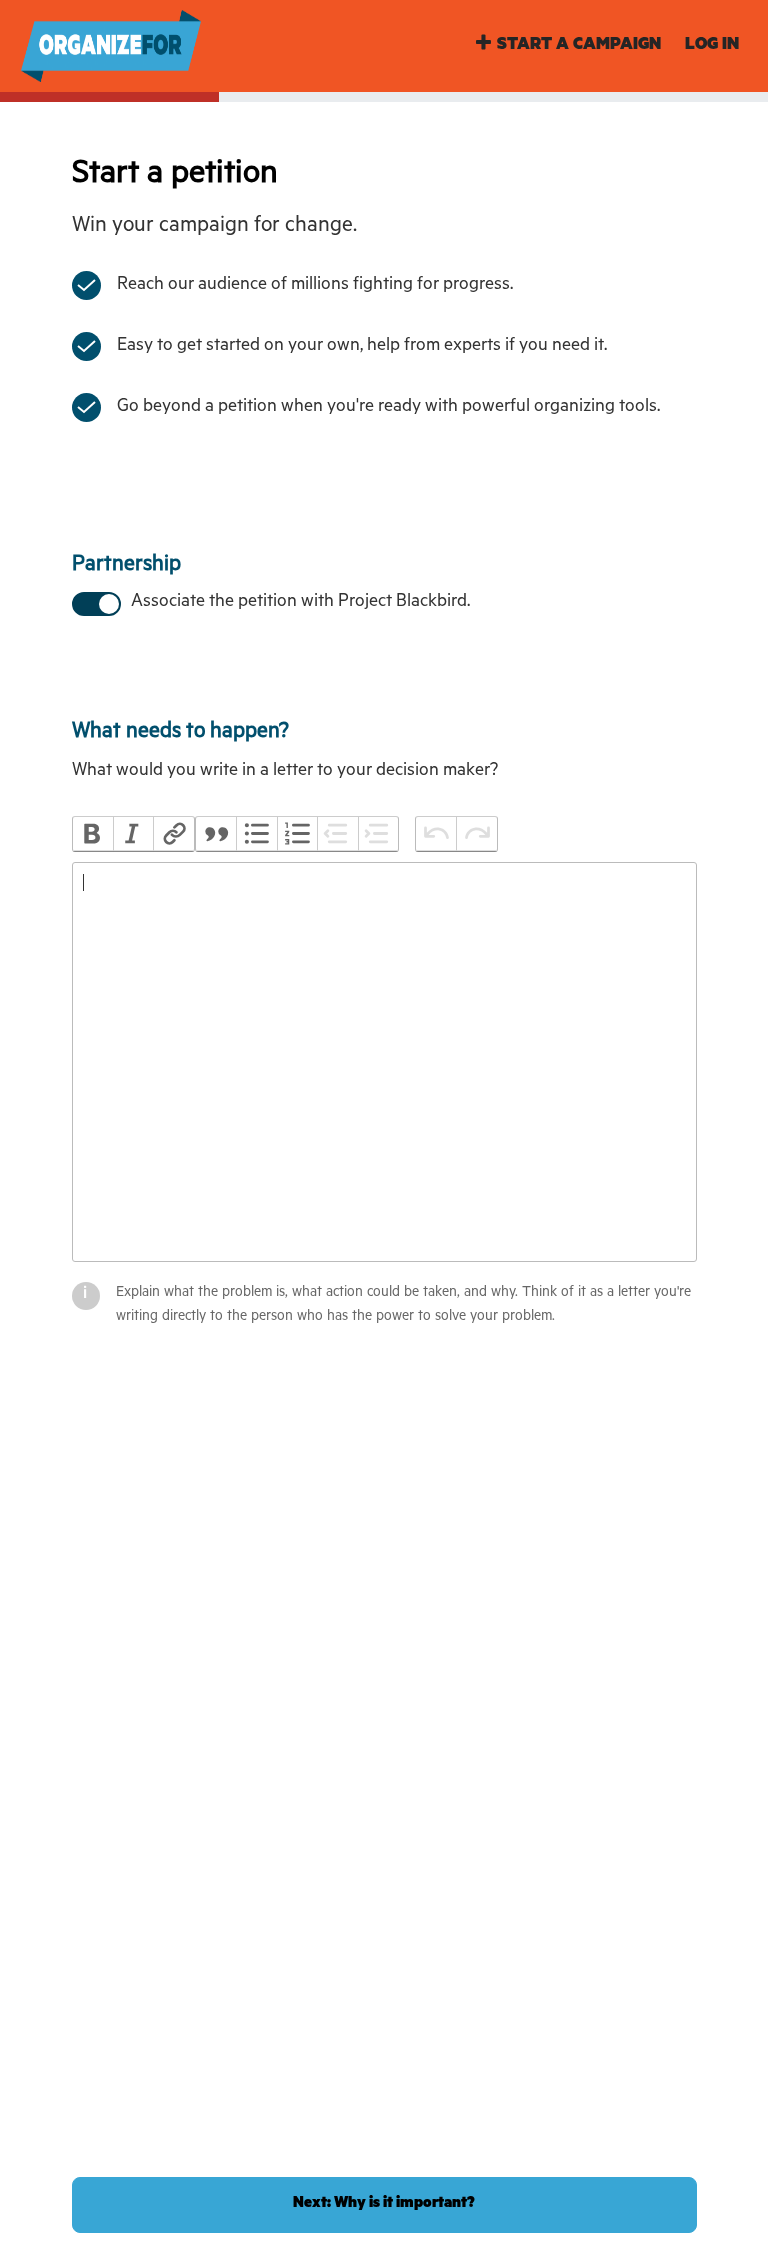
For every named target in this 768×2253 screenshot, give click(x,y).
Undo (436, 834)
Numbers (297, 834)
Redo (476, 834)
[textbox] (384, 1062)
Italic (133, 834)
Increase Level (378, 834)
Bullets (256, 834)
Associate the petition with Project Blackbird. (300, 603)
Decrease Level (337, 834)
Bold (93, 834)
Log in (712, 46)
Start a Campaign (579, 46)
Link (173, 834)
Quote (216, 834)
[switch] (94, 602)
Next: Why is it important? (384, 2204)
